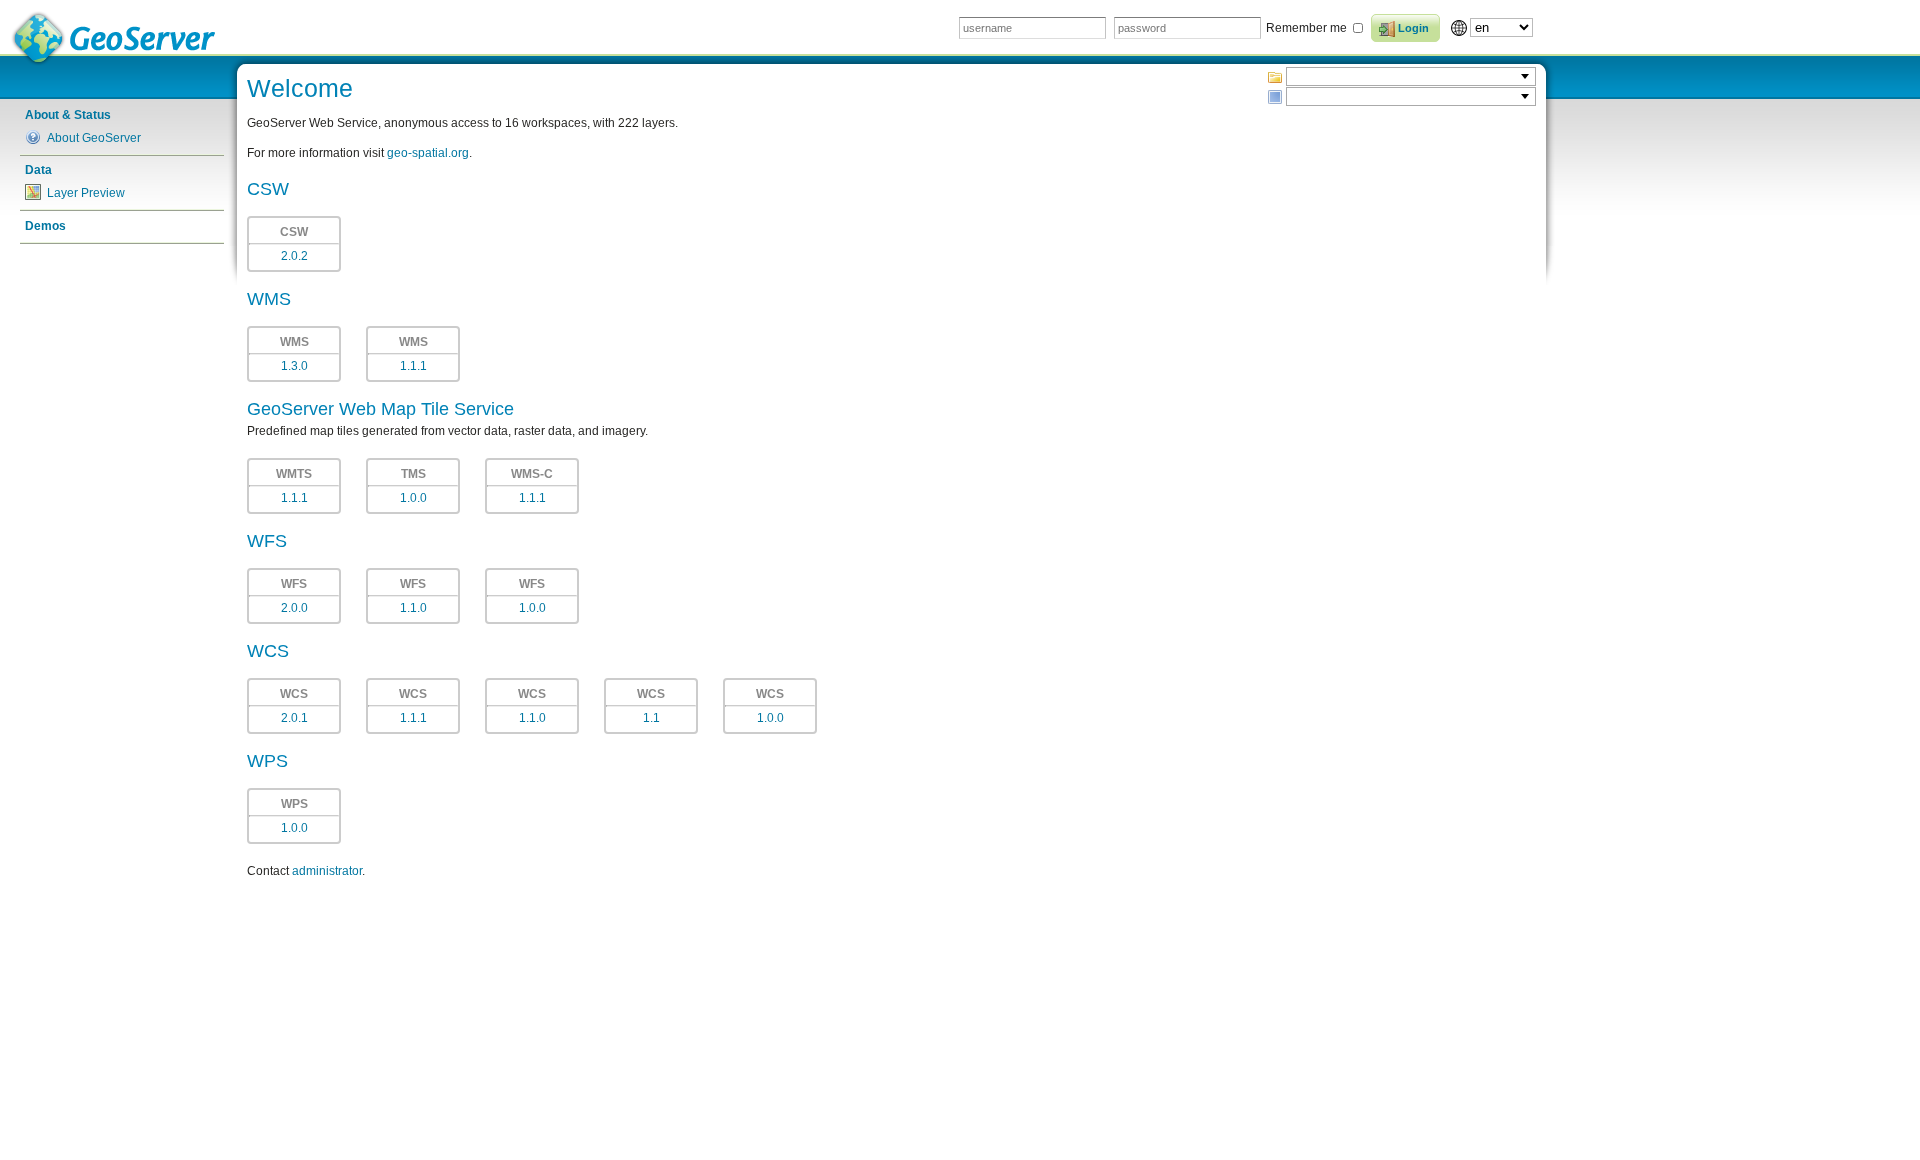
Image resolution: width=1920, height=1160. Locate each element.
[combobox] (1411, 76)
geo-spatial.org (428, 153)
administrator (327, 871)
